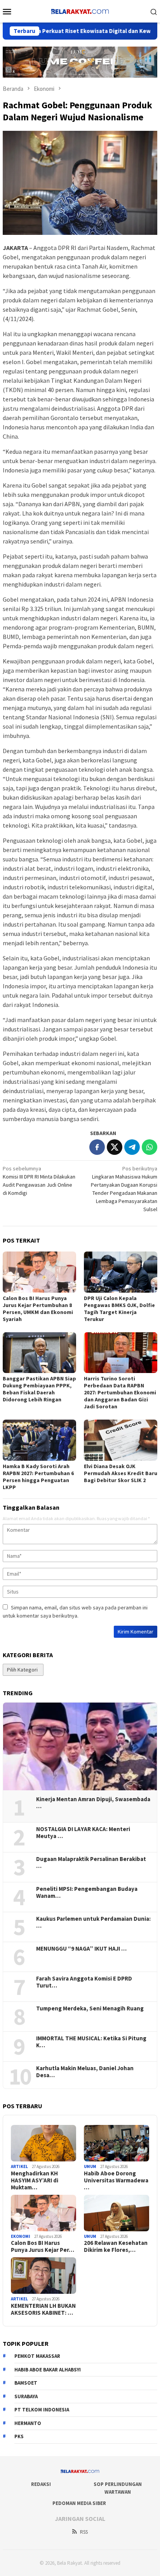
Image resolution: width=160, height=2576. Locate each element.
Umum (90, 2166)
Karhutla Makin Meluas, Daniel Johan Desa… (85, 2072)
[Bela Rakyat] (80, 10)
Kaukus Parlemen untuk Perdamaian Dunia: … (93, 1922)
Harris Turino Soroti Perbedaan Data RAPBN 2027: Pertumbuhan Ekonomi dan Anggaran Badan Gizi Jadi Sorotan (120, 1392)
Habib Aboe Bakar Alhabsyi (48, 2370)
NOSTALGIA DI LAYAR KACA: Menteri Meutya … (83, 1833)
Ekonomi (21, 2236)
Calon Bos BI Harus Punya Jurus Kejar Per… (43, 2246)
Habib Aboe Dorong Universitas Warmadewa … (116, 2180)
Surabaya (26, 2396)
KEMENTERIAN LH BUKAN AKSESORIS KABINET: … (43, 2309)
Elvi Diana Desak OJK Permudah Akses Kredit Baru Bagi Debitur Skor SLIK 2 (121, 1473)
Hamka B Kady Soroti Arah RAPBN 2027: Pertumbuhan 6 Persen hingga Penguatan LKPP (38, 1477)
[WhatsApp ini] (150, 1147)
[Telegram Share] (132, 1147)
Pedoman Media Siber (79, 2503)
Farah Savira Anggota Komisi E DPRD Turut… (84, 1982)
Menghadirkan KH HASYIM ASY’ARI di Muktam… (35, 2180)
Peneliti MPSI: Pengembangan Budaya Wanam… (87, 1892)
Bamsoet (26, 2383)
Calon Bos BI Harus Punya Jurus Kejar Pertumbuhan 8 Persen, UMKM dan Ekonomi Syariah (38, 1309)
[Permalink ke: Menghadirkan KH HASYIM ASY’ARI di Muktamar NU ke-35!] (43, 2143)
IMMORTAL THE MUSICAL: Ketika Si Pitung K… (91, 2042)
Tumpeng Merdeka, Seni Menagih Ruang (90, 2008)
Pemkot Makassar (37, 2356)
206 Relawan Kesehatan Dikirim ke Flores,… (116, 2246)
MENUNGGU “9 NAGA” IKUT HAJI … (81, 1949)
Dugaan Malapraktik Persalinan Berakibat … (91, 1863)
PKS (19, 2436)
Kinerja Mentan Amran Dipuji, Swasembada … (93, 1803)
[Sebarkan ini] (97, 1147)
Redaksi (41, 2484)
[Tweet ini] (115, 1147)
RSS (84, 2532)
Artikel (19, 2166)
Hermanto (28, 2423)
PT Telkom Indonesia (42, 2410)
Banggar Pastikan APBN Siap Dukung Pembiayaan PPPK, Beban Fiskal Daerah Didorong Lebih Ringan (39, 1389)
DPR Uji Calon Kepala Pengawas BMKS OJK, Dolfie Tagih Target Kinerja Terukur (119, 1309)
